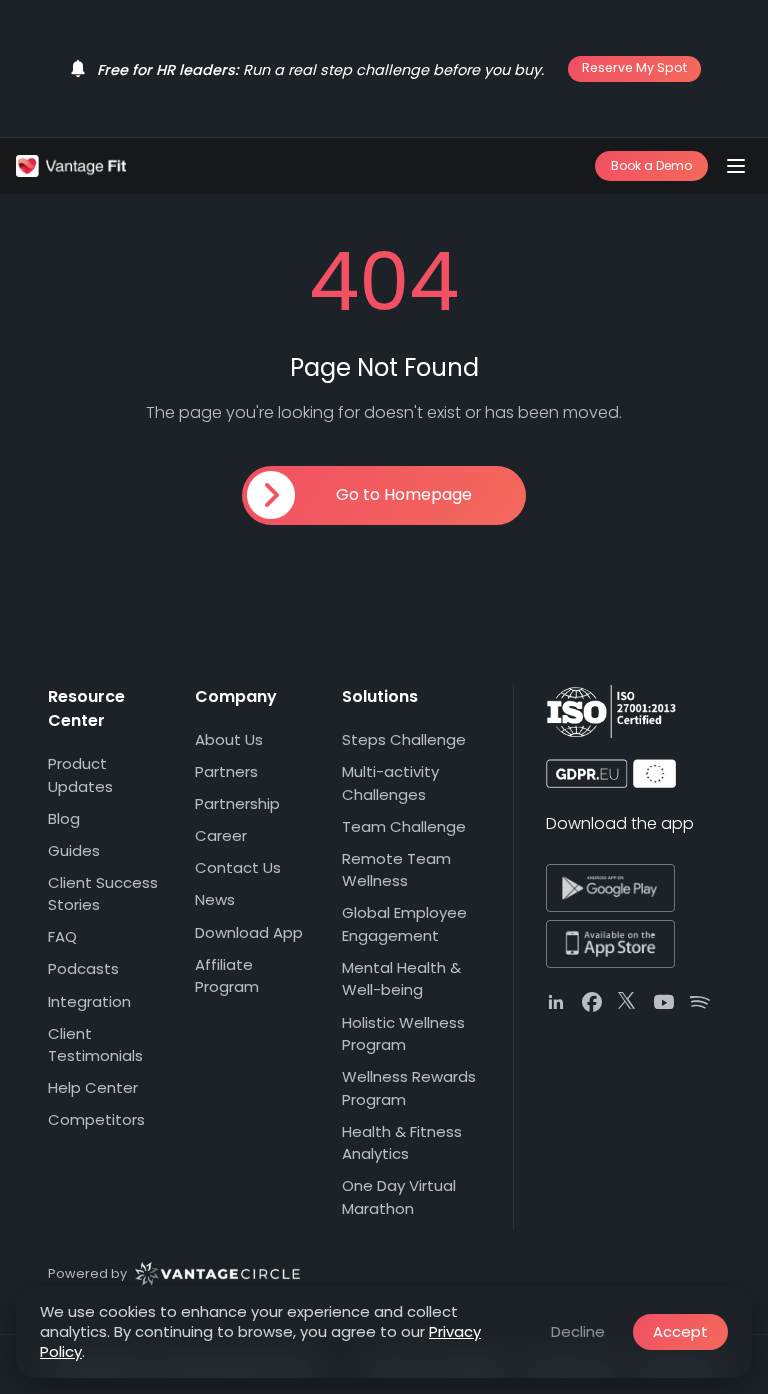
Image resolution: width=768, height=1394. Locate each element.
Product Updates (80, 775)
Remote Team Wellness (396, 870)
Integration (89, 1001)
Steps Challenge (404, 739)
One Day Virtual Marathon (399, 1197)
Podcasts (83, 968)
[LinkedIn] (556, 1002)
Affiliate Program (227, 976)
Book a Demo (651, 165)
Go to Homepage (404, 494)
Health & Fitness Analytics (402, 1143)
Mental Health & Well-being (401, 979)
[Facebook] (592, 1002)
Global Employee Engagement (404, 924)
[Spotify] (700, 1002)
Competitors (96, 1119)
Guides (74, 850)
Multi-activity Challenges (390, 783)
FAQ (62, 936)
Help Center (93, 1087)
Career (221, 835)
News (215, 899)
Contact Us (238, 867)
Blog (64, 818)
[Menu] (736, 166)
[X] (628, 1002)
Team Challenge (404, 826)
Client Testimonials (95, 1045)
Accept (680, 1331)
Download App (249, 932)
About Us (229, 739)
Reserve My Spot (634, 67)
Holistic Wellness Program (403, 1034)
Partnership (237, 803)
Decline (578, 1331)
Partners (226, 771)
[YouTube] (664, 1002)
